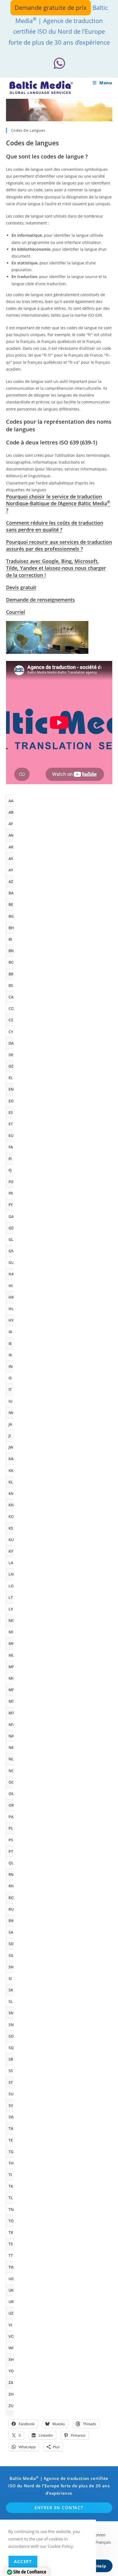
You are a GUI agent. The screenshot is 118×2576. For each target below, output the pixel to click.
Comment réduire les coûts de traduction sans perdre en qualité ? (55, 526)
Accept (23, 2561)
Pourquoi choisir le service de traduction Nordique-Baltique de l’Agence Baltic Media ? (58, 503)
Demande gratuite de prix (51, 7)
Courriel (16, 612)
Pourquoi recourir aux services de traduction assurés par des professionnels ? (59, 545)
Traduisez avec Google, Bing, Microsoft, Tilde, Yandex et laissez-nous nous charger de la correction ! (56, 568)
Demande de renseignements (40, 600)
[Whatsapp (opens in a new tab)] (59, 63)
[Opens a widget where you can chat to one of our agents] (97, 2566)
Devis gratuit (21, 587)
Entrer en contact (59, 2508)
